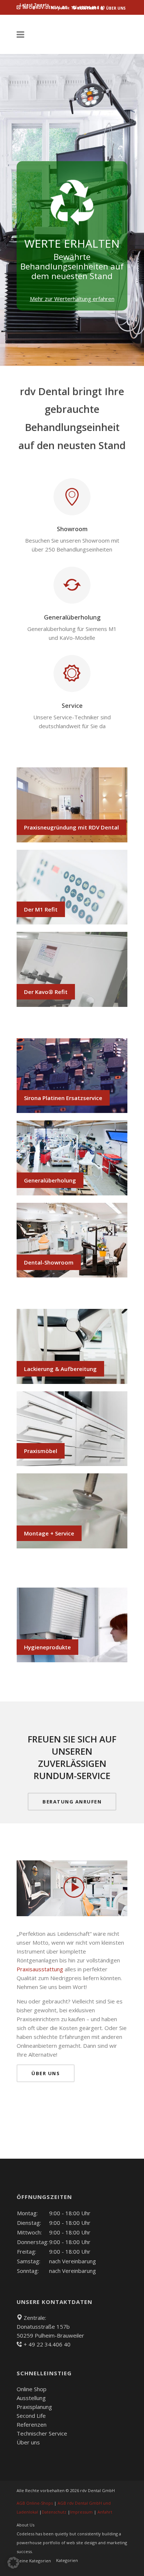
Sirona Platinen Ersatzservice (63, 1098)
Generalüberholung (72, 617)
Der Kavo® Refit (46, 992)
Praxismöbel (41, 1451)
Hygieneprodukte (47, 1647)
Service (72, 706)
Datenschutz (54, 2512)
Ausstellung (31, 2398)
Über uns (28, 2442)
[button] (13, 2563)
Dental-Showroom (49, 1262)
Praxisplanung (34, 2407)
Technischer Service (42, 2433)
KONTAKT (86, 8)
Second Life (31, 2416)
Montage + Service (49, 1533)
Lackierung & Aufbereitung (60, 1369)
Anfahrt (105, 2512)
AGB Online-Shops (35, 2503)
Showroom (72, 529)
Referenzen (32, 2424)
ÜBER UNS (115, 8)
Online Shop (32, 2389)
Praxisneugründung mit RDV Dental (71, 827)
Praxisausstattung (40, 1969)
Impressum (81, 2512)
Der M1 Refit (41, 909)
